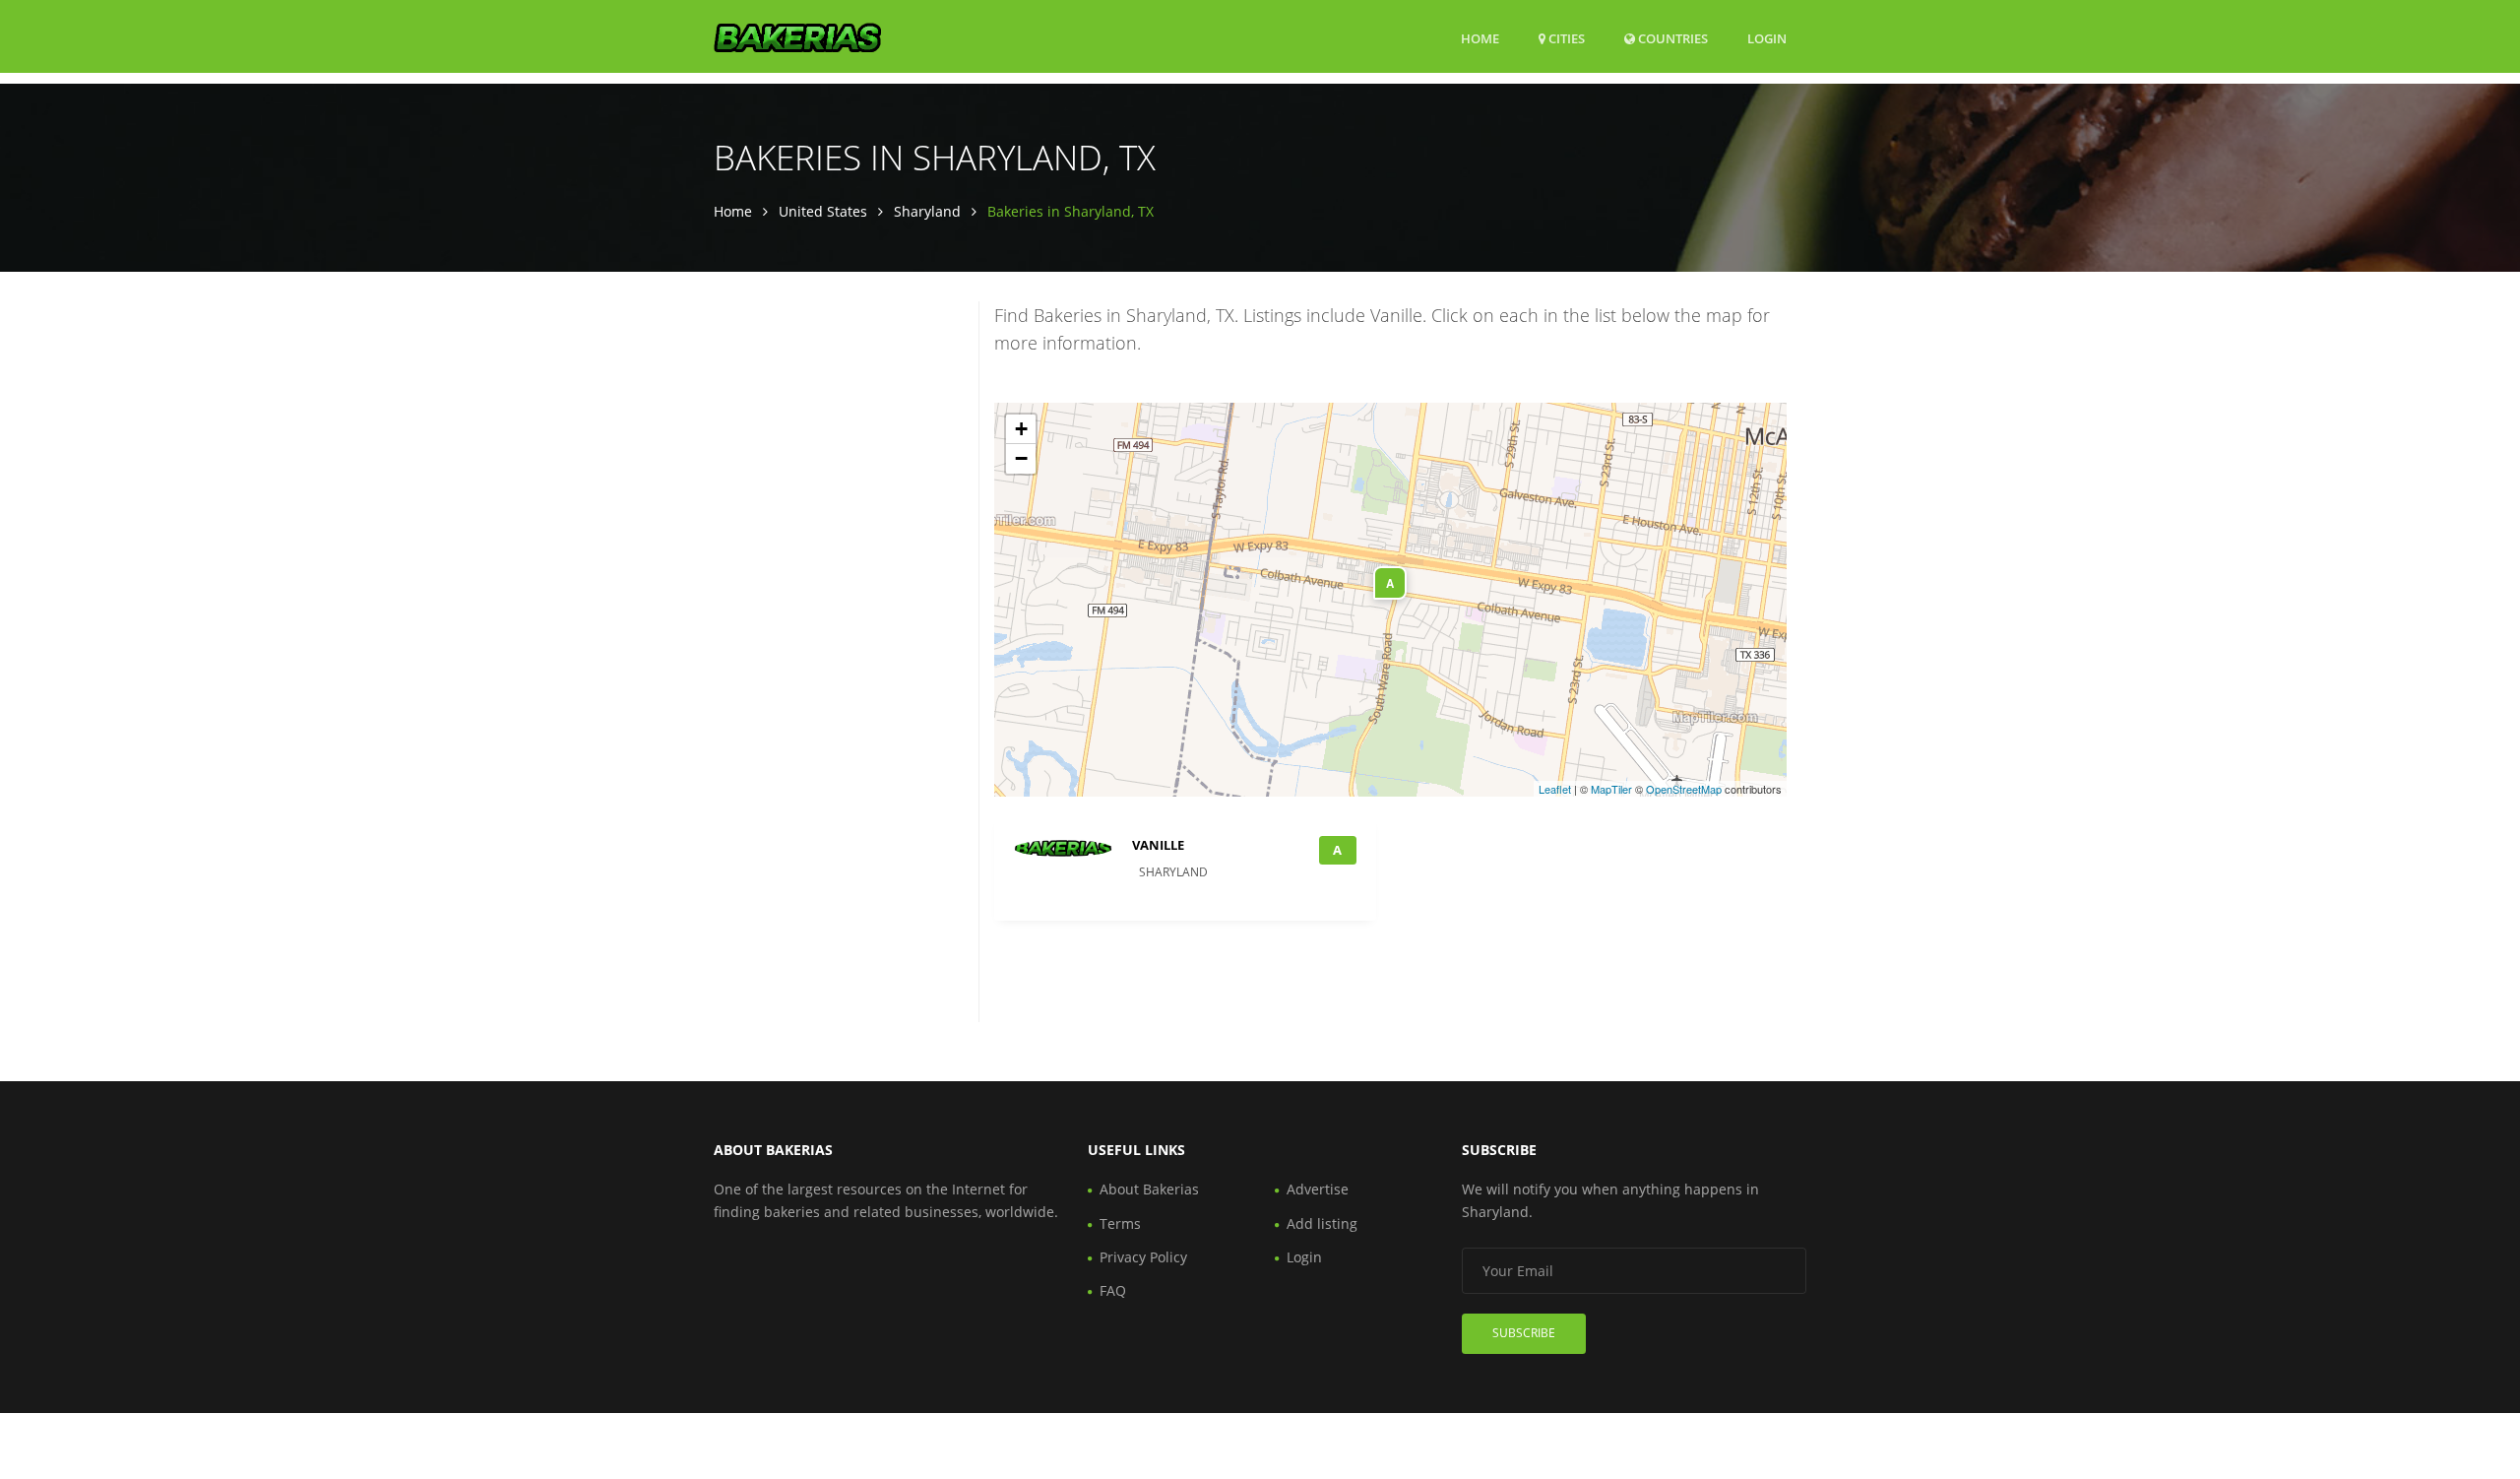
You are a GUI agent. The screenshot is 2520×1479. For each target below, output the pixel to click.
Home (1480, 38)
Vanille (1158, 845)
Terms (1120, 1223)
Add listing (1322, 1223)
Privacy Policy (1143, 1257)
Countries (1671, 38)
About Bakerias (1149, 1189)
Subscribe (1524, 1333)
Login (1767, 38)
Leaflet (1555, 789)
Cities (1565, 38)
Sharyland (927, 211)
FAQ (1113, 1290)
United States (823, 211)
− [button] (1021, 458)
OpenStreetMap (1684, 789)
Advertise (1318, 1189)
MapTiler (1611, 789)
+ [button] (1021, 429)
